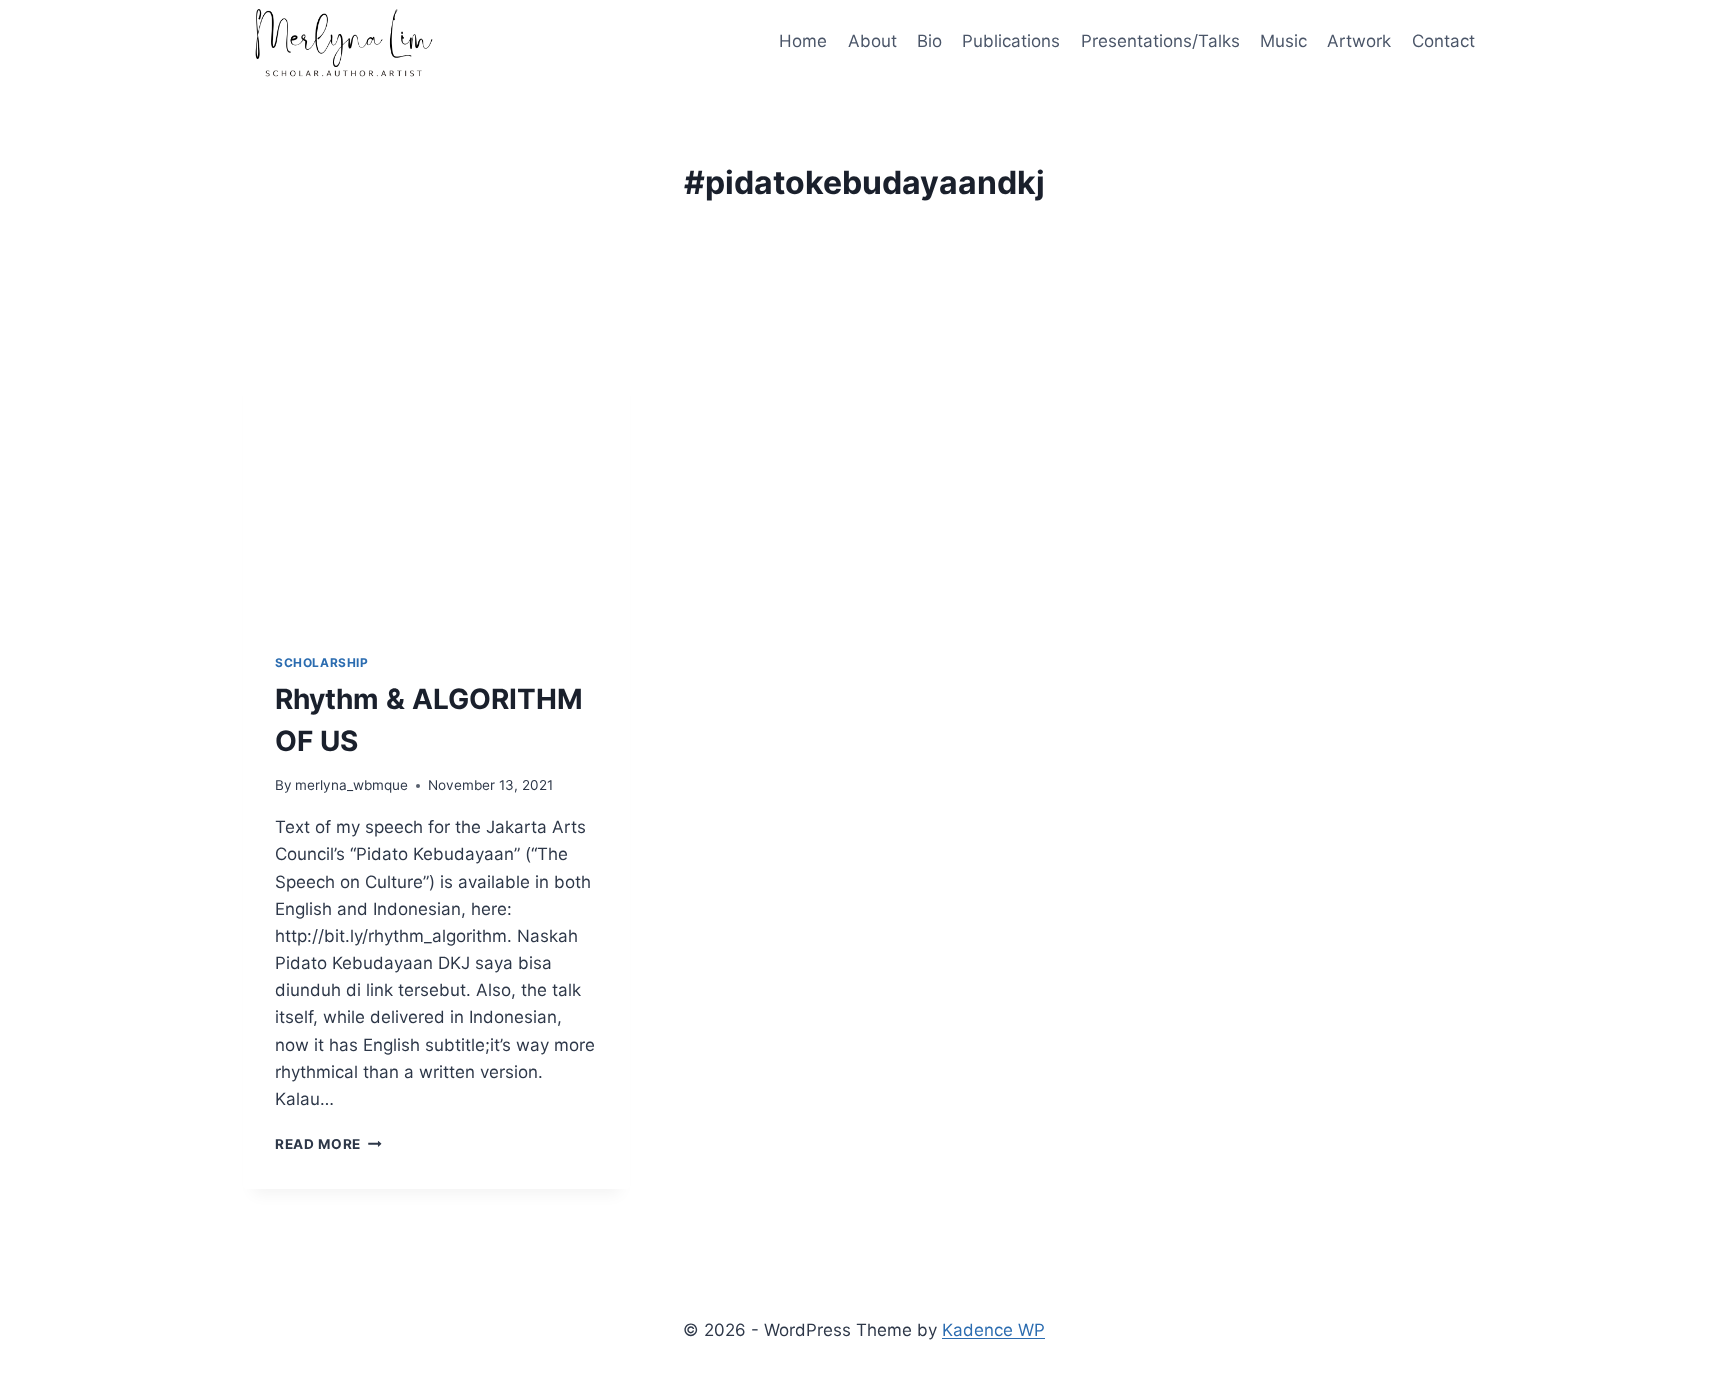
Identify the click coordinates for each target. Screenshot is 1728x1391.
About (872, 41)
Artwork (1359, 41)
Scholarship (322, 662)
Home (803, 41)
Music (1283, 41)
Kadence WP (993, 1330)
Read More (328, 1144)
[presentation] (436, 492)
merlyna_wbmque (351, 785)
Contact (1443, 41)
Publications (1011, 41)
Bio (929, 41)
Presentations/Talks (1160, 41)
